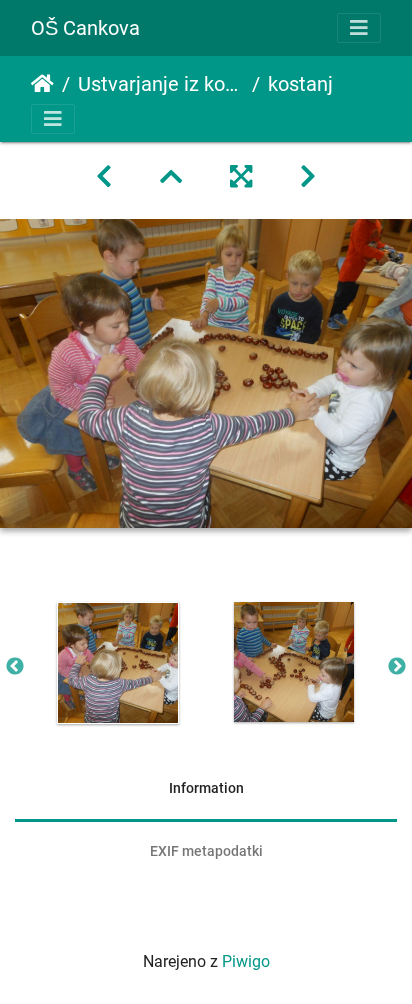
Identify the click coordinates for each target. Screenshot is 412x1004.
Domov (42, 84)
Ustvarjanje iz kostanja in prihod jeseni (161, 84)
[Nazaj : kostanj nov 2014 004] (104, 177)
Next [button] (397, 667)
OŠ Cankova (85, 28)
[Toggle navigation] (359, 28)
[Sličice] (171, 177)
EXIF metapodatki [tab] (206, 851)
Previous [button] (15, 667)
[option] (118, 663)
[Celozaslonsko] (241, 177)
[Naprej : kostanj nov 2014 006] (308, 177)
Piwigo (246, 961)
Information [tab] (206, 788)
